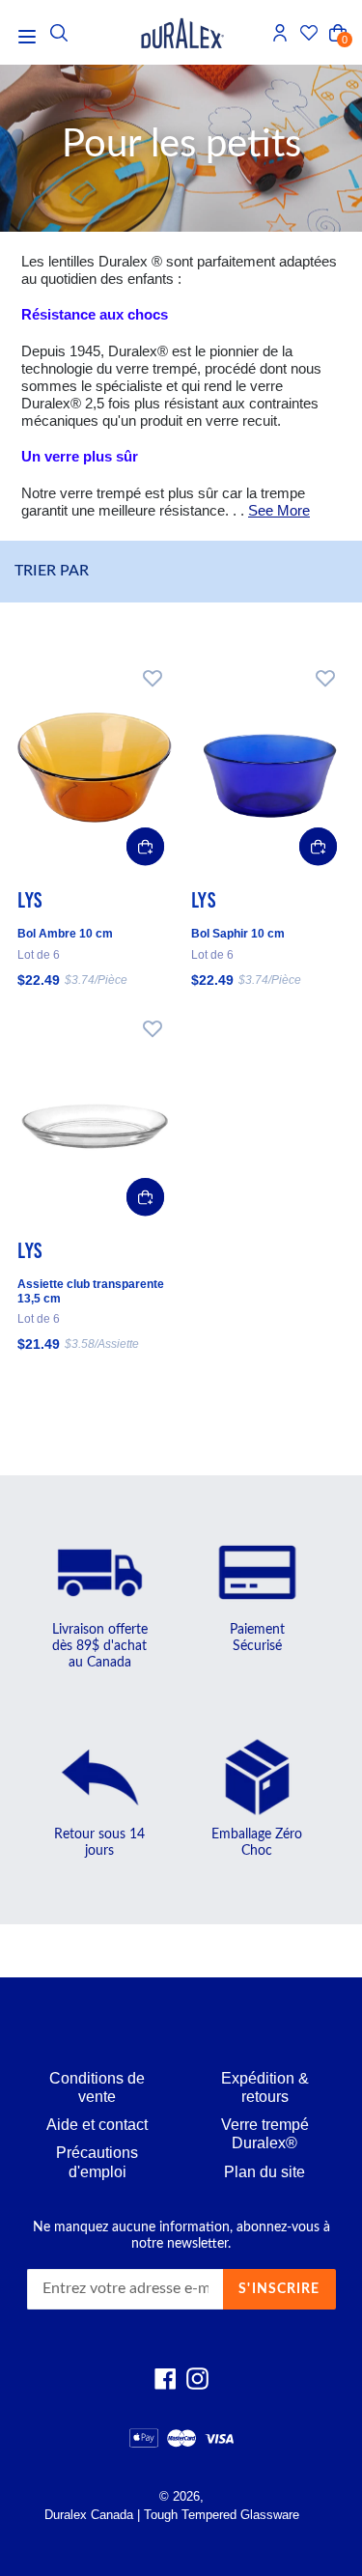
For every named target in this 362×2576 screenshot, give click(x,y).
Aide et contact (97, 2125)
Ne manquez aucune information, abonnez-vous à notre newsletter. (181, 2236)
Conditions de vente (97, 2087)
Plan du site (265, 2172)
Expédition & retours (265, 2087)
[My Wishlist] (309, 33)
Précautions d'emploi (97, 2162)
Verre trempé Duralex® (265, 2134)
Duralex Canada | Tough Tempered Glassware (172, 2515)
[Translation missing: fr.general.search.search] (59, 33)
